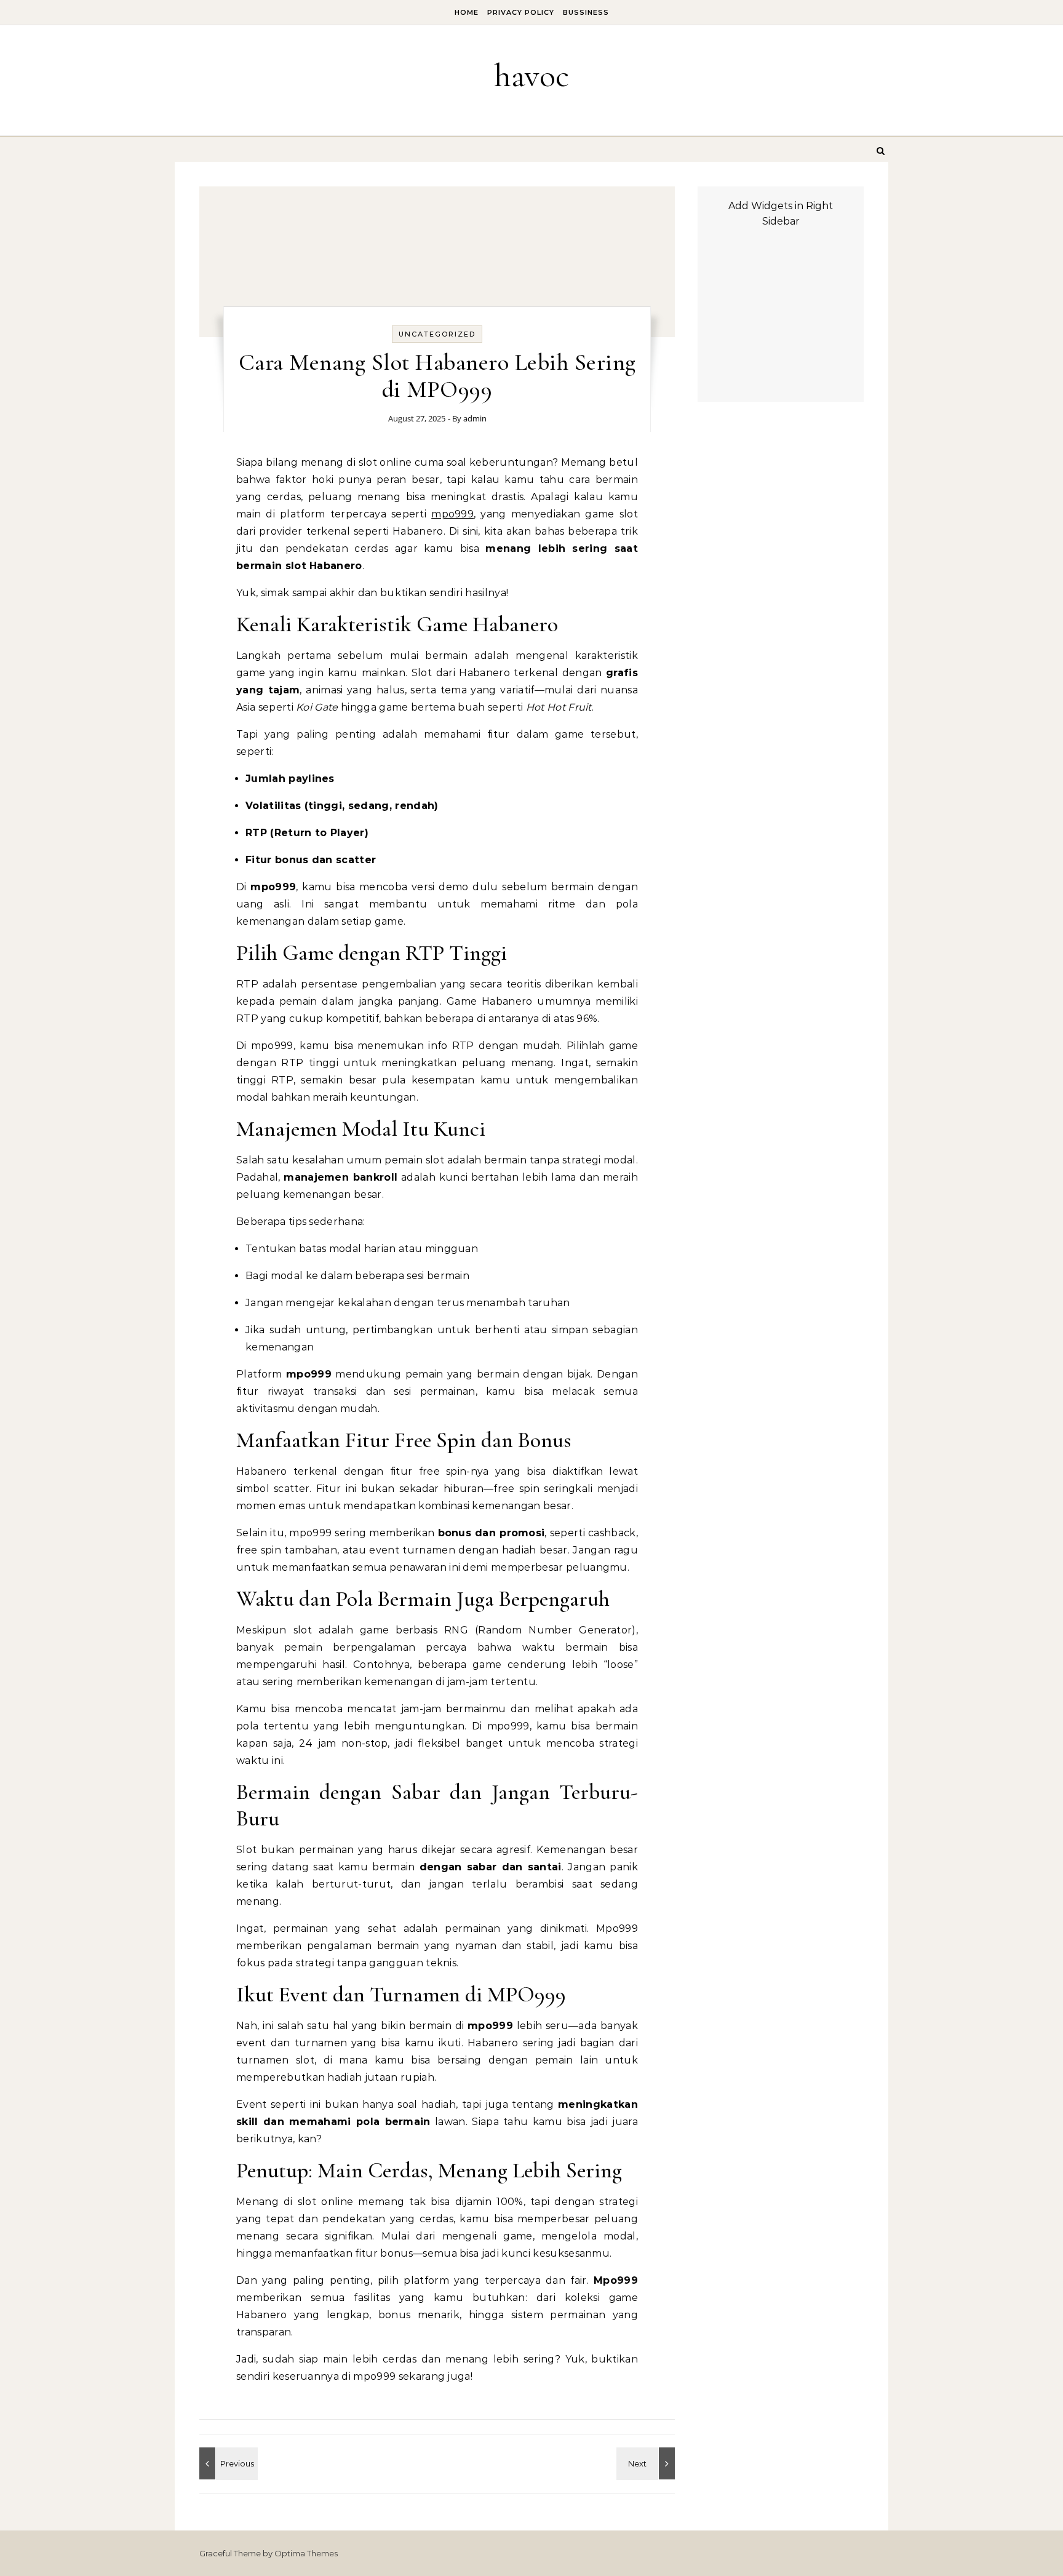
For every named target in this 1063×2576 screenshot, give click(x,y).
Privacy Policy (521, 12)
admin (475, 418)
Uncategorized (437, 334)
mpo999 (452, 514)
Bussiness (586, 12)
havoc (531, 75)
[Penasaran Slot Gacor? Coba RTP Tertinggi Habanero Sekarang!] (227, 2463)
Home (467, 12)
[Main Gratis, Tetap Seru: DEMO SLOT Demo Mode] (647, 2463)
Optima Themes (306, 2553)
